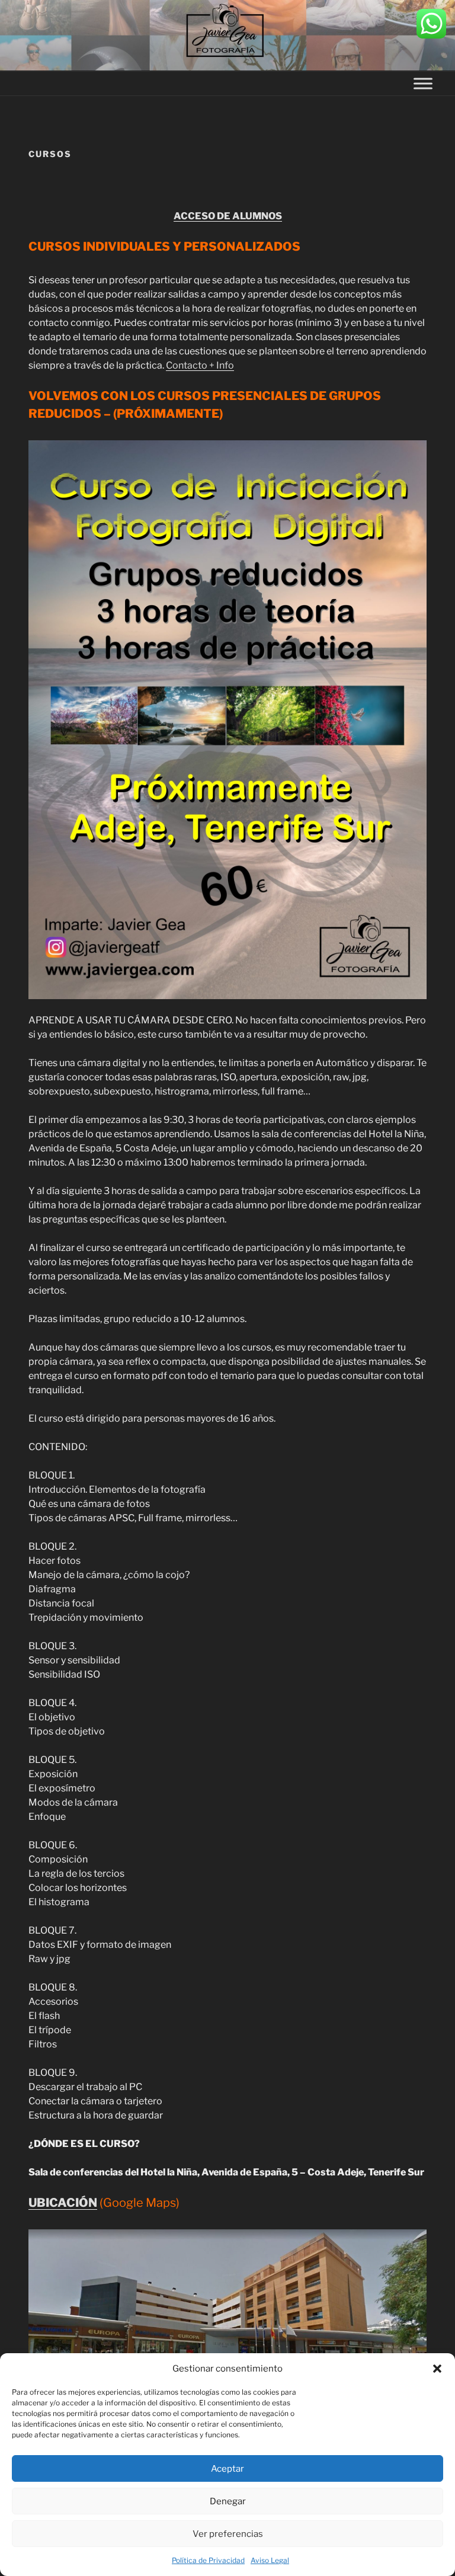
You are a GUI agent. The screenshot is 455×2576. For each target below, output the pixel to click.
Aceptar (227, 2469)
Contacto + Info (200, 365)
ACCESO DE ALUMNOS (228, 216)
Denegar (228, 2501)
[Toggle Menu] (423, 83)
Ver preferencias (228, 2534)
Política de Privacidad (208, 2560)
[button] (437, 2369)
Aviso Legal (270, 2560)
